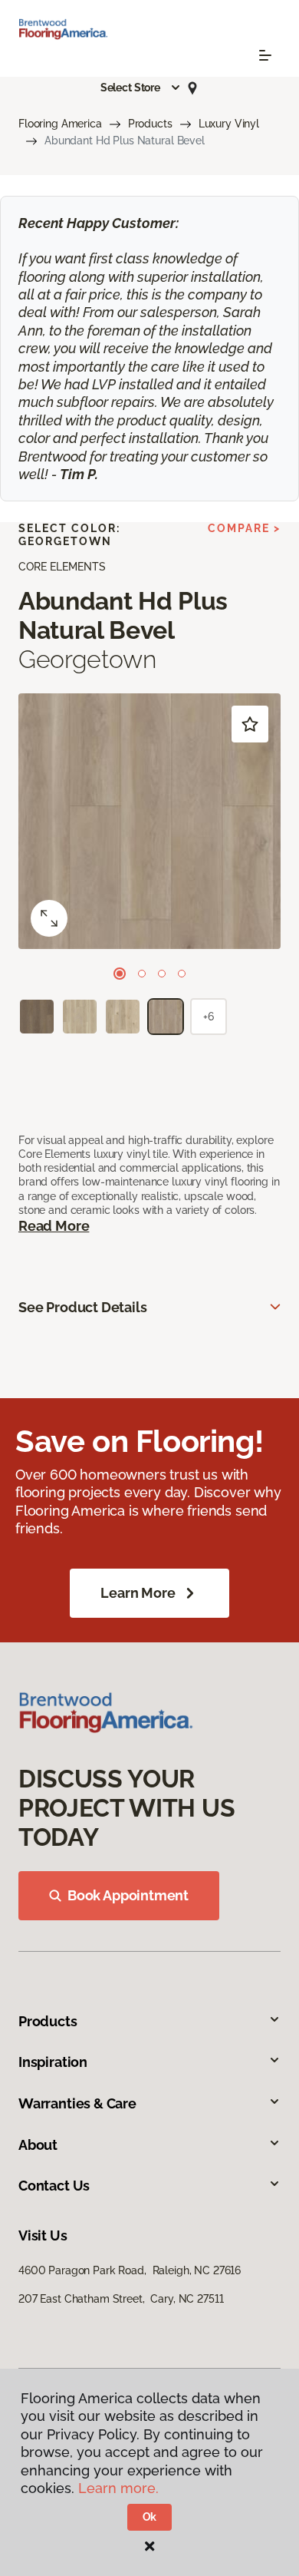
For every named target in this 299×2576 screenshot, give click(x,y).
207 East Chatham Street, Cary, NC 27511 (121, 2299)
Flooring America (60, 124)
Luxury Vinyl (229, 124)
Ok (150, 2517)
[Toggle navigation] (265, 55)
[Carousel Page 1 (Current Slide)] (120, 974)
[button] (141, 88)
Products (150, 124)
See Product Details (83, 1307)
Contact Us (54, 2186)
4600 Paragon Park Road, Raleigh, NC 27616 (130, 2270)
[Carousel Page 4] (182, 974)
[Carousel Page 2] (142, 974)
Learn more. (118, 2488)
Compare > (244, 528)
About (38, 2145)
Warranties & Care (77, 2103)
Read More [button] (54, 1226)
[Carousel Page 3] (162, 974)
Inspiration (53, 2062)
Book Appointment (128, 1895)
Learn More (138, 1593)
